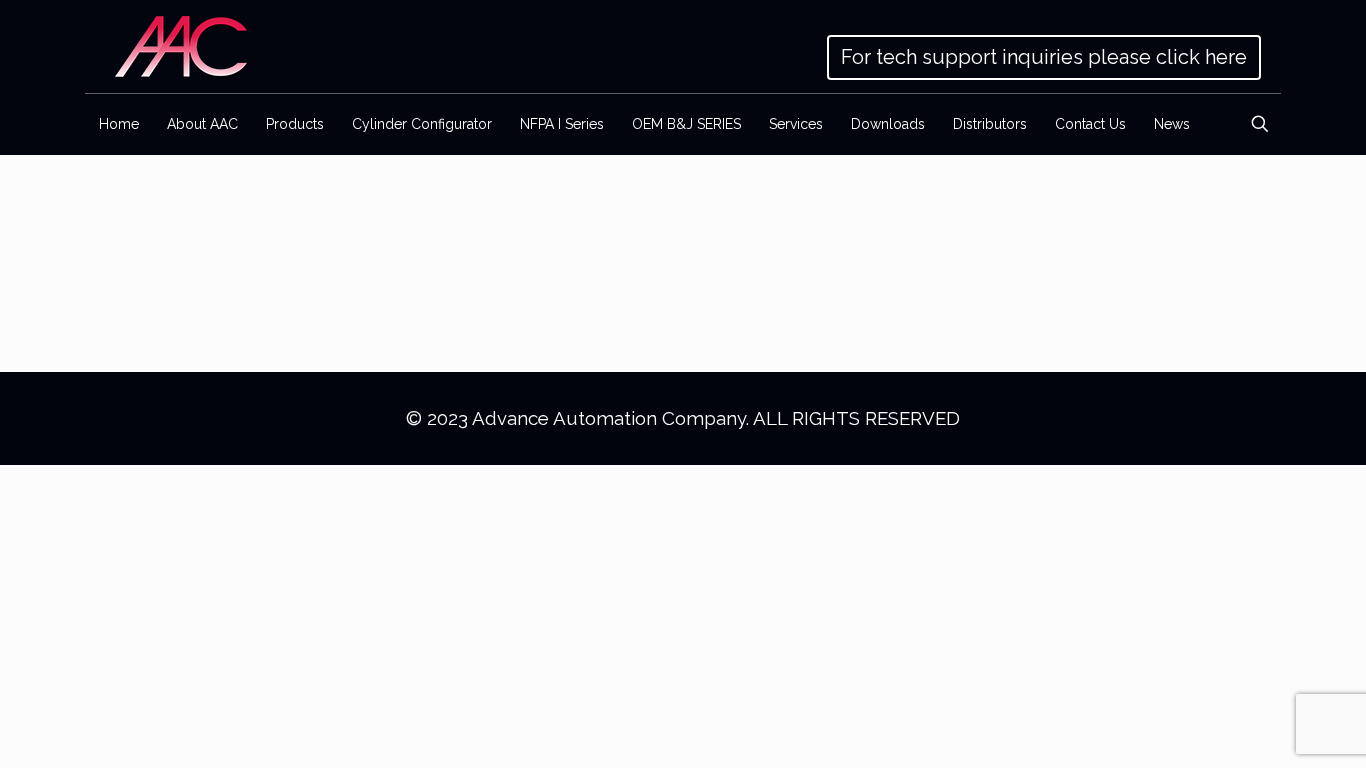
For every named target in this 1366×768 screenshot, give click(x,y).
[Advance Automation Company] (181, 46)
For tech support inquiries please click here (1044, 57)
